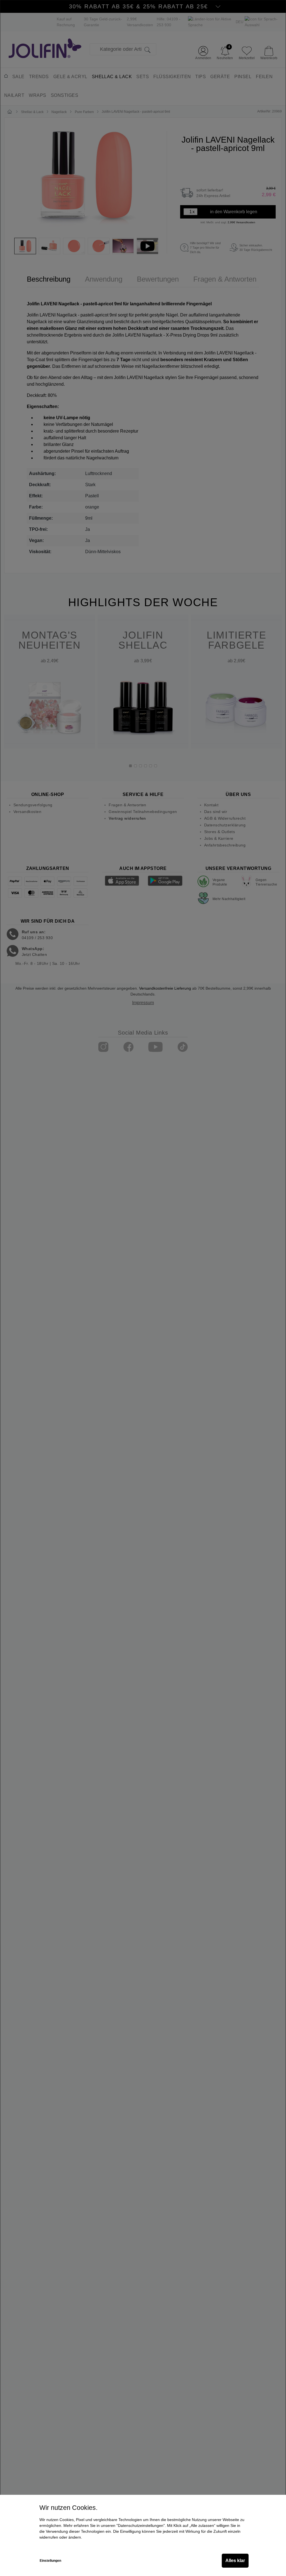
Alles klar (235, 2561)
